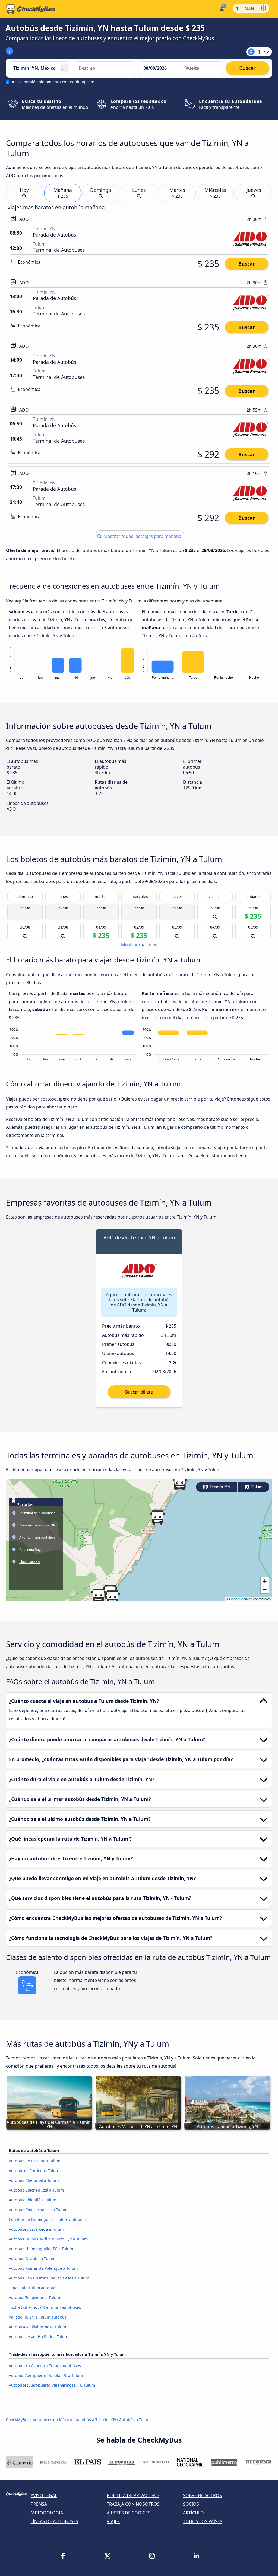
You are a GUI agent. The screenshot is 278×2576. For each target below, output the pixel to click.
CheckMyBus (18, 2420)
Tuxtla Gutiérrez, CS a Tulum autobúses (45, 2307)
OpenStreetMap (241, 1599)
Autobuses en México (52, 2420)
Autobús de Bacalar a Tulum (34, 2161)
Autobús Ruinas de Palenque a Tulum (43, 2268)
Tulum (256, 1487)
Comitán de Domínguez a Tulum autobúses (49, 2219)
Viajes (113, 2521)
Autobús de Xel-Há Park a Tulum (38, 2337)
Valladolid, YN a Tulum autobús (38, 2317)
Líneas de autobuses (54, 2521)
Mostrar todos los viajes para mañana (142, 536)
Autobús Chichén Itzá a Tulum (36, 2190)
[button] (98, 1596)
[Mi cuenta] (221, 8)
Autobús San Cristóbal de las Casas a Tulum (49, 2278)
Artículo (193, 2513)
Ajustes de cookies (129, 2513)
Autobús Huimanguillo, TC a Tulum (41, 2249)
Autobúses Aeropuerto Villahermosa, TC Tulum (52, 2385)
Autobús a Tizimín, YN (96, 2420)
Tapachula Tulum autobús (32, 2288)
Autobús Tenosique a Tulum (34, 2298)
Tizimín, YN (219, 1487)
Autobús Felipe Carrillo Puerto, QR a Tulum (48, 2239)
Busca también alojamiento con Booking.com (52, 82)
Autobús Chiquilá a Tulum (32, 2200)
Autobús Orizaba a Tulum (32, 2258)
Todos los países (203, 2521)
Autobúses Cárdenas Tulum (34, 2171)
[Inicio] (31, 9)
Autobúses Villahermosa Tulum (37, 2327)
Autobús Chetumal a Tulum (34, 2180)
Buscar (247, 264)
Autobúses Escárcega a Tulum (36, 2229)
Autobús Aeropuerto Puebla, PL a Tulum (46, 2375)
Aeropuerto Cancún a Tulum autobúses (45, 2366)
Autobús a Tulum (135, 2420)
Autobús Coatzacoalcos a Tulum (38, 2210)
